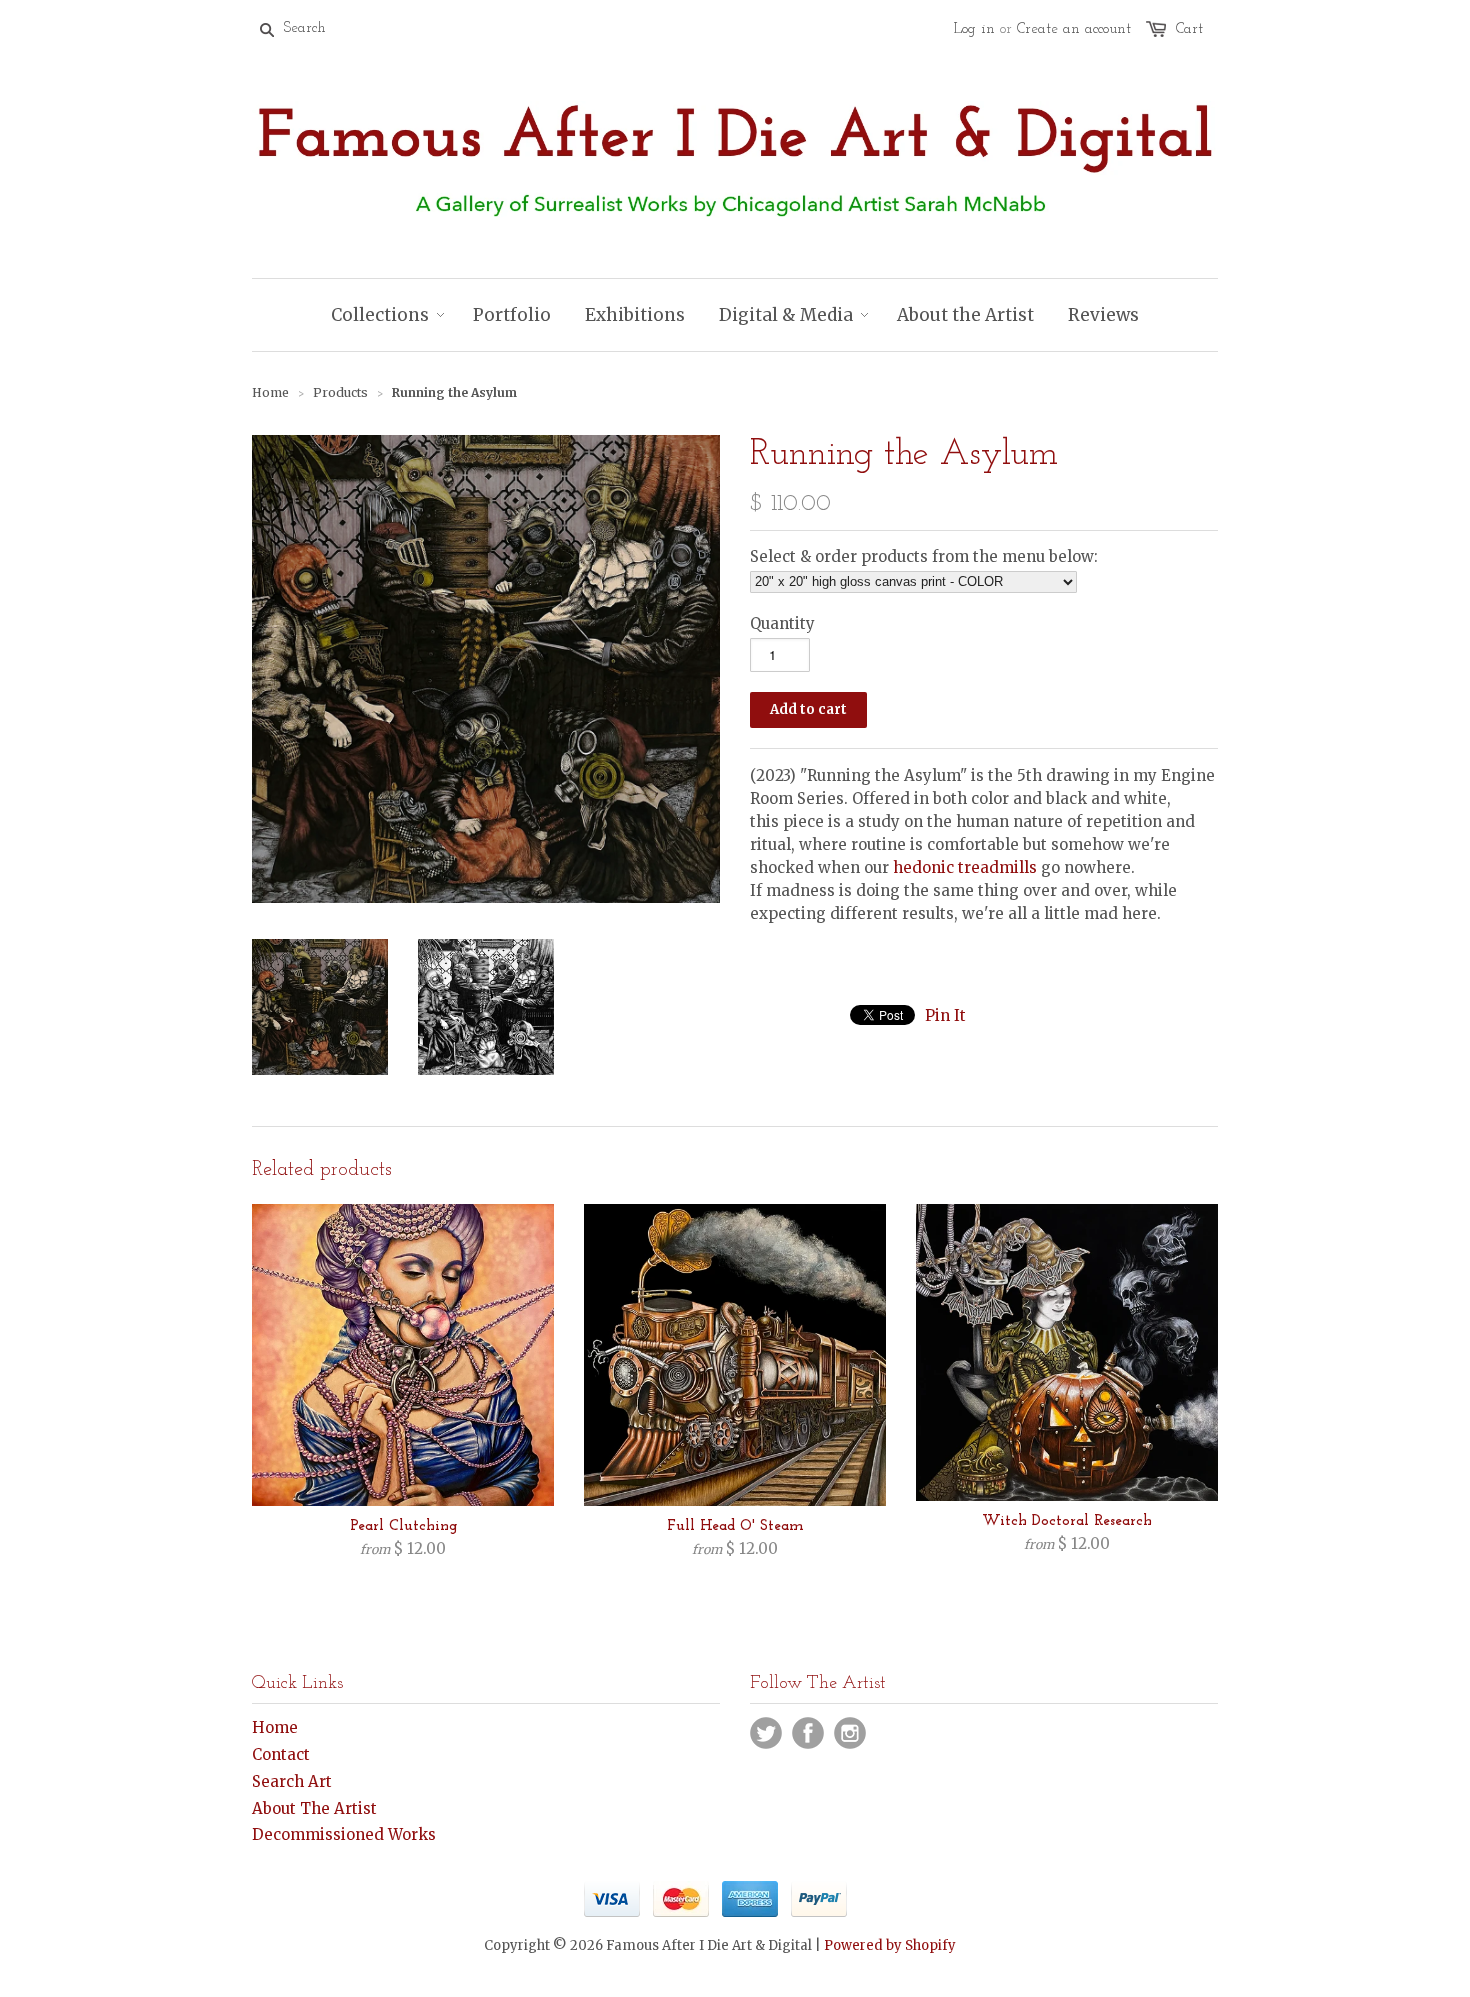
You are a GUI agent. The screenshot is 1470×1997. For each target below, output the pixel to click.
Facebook (808, 1733)
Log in (974, 29)
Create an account (1074, 29)
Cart (1189, 29)
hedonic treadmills (965, 867)
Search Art (292, 1781)
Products (340, 392)
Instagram (850, 1733)
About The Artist (314, 1808)
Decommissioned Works (344, 1834)
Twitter (766, 1733)
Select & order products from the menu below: (924, 556)
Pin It (945, 1015)
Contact (281, 1754)
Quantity (782, 623)
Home (275, 1727)
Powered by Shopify (890, 1945)
